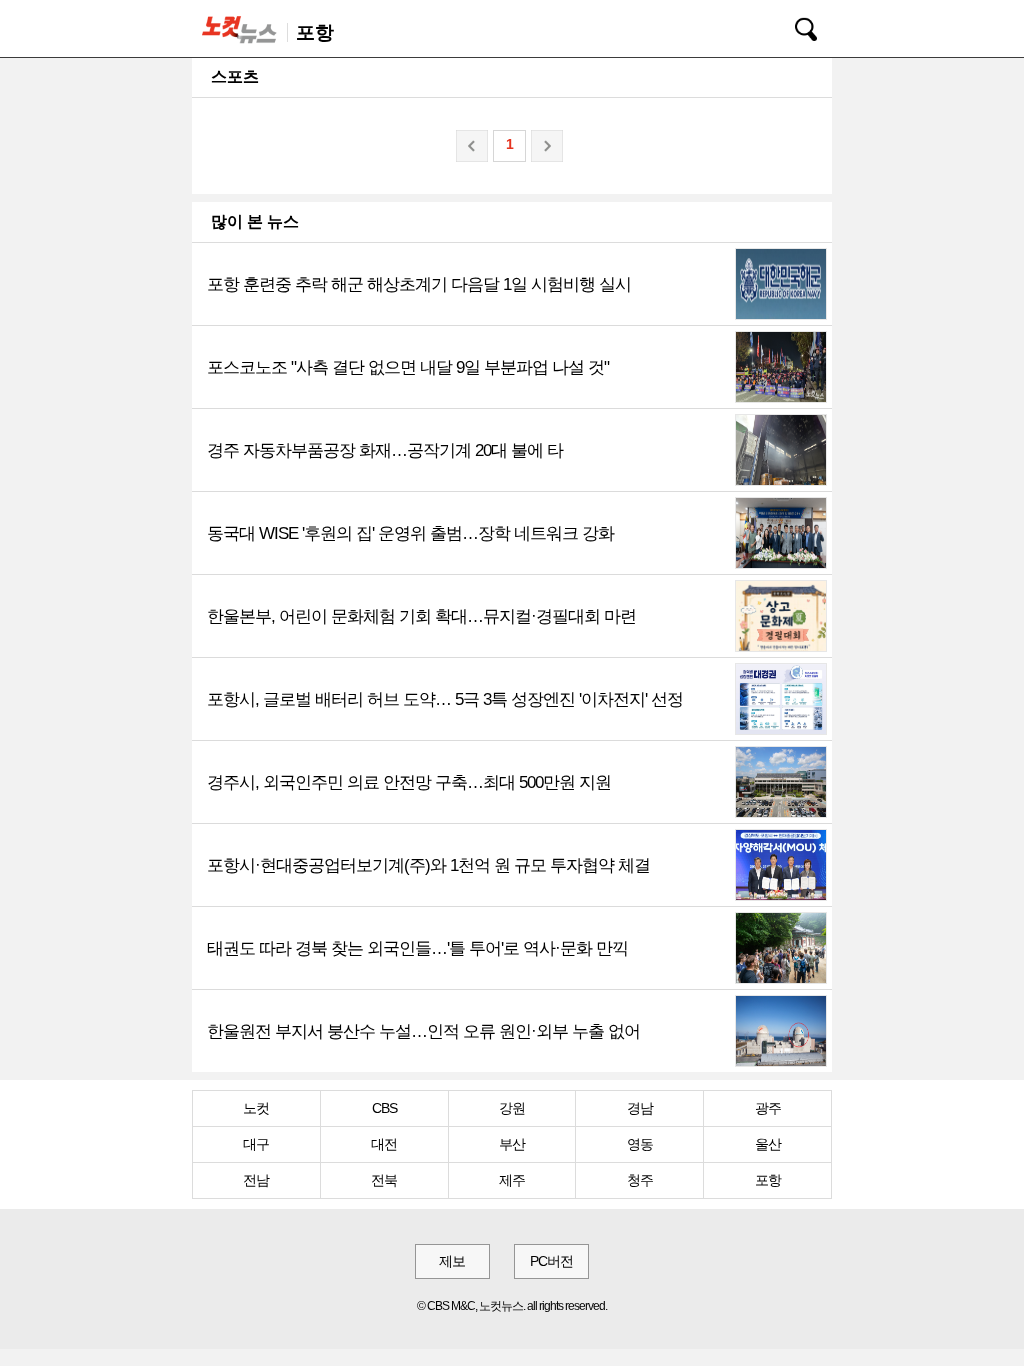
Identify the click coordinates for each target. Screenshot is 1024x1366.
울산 (768, 1144)
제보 (452, 1261)
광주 (768, 1108)
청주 (640, 1180)
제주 (512, 1180)
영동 (640, 1144)
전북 (384, 1180)
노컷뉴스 (243, 29)
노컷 (256, 1108)
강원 (512, 1108)
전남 (256, 1180)
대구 (256, 1144)
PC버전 (551, 1261)
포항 (768, 1180)
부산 (512, 1144)
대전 (384, 1144)
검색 (792, 26)
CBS (384, 1108)
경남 (640, 1108)
